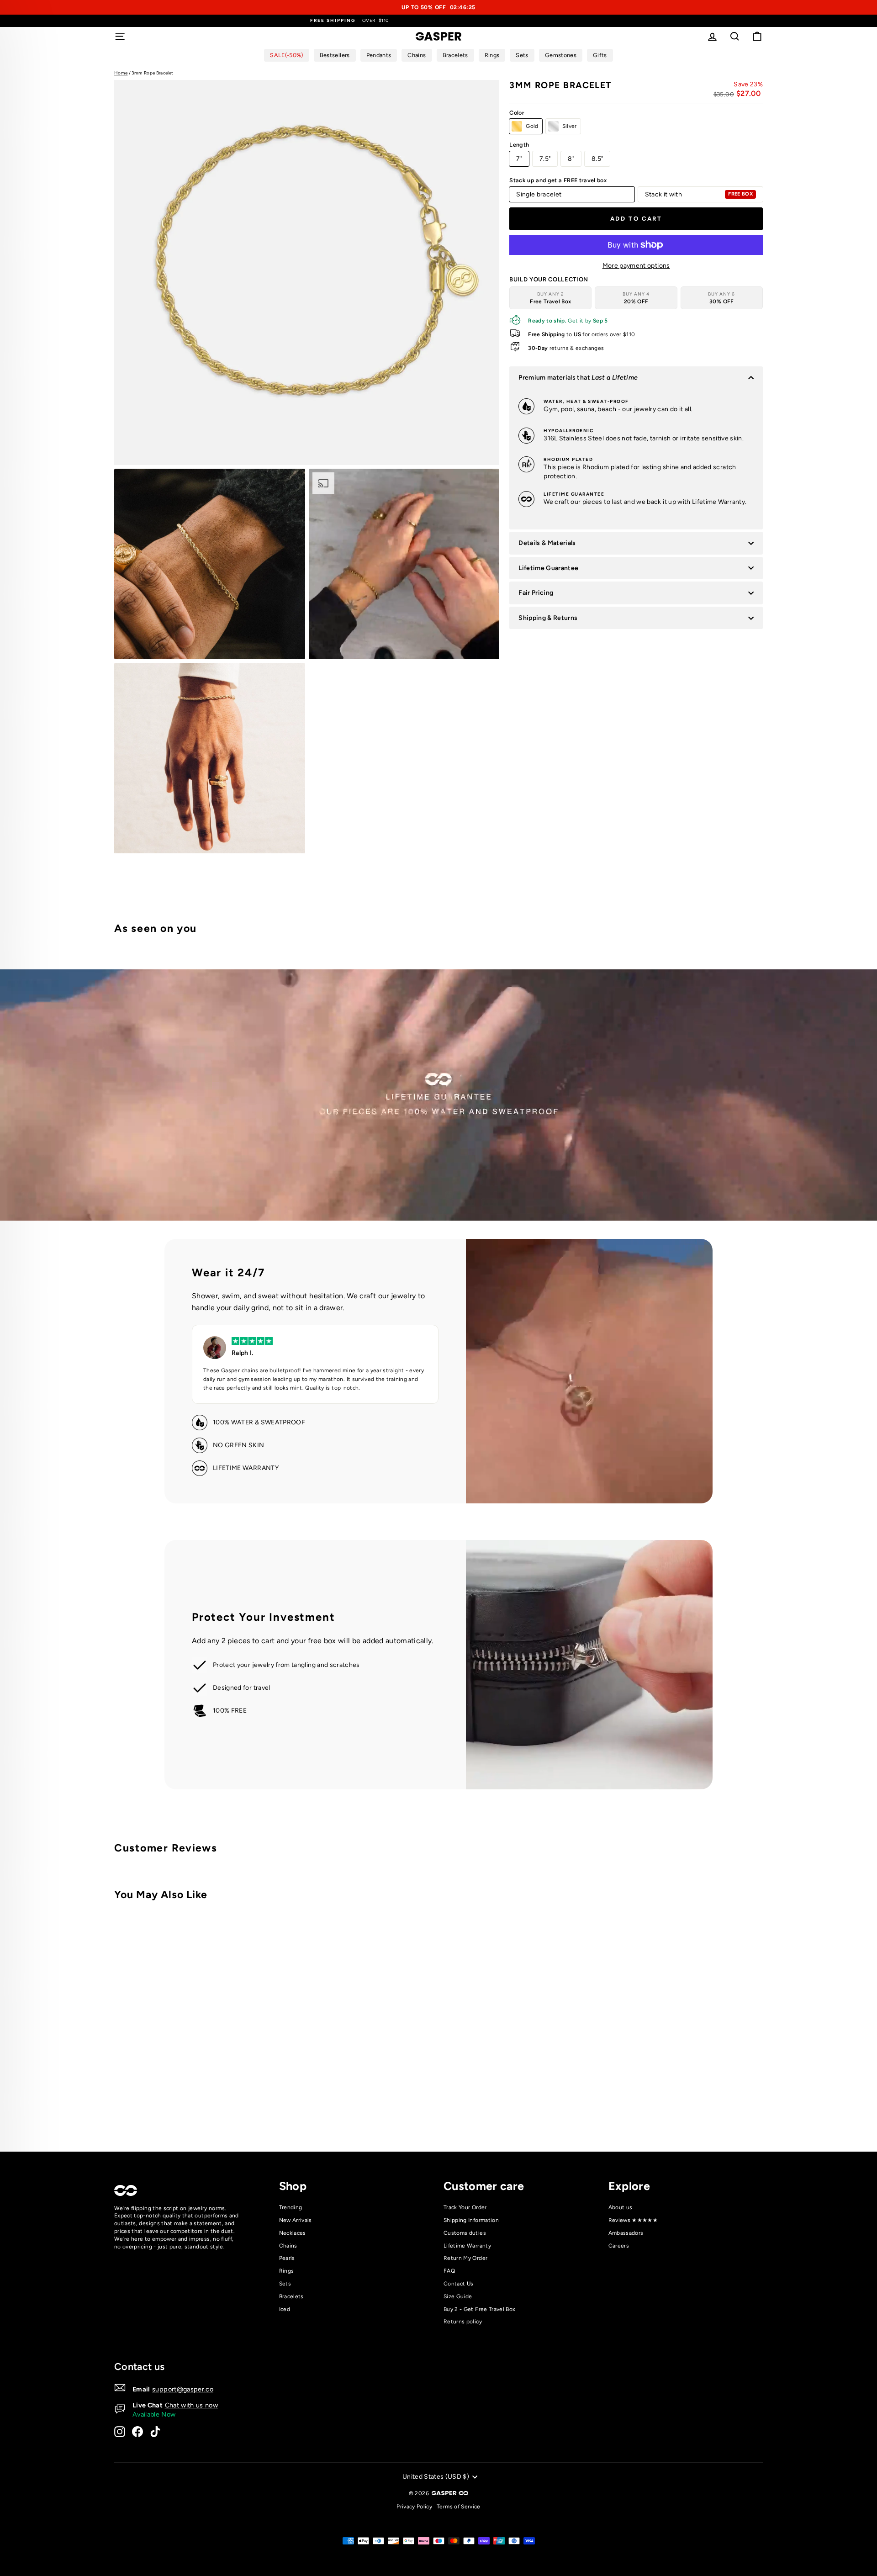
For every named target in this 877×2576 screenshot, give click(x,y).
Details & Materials (547, 543)
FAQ (449, 2271)
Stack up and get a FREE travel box (558, 180)
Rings (287, 2271)
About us (621, 2207)
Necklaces (293, 2233)
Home (121, 73)
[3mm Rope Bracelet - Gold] (256, 2107)
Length (519, 145)
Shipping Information (471, 2220)
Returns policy (463, 2322)
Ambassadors (626, 2233)
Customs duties (465, 2233)
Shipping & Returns (548, 618)
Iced (285, 2309)
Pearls (287, 2258)
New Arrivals (296, 2220)
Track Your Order (465, 2207)
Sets (285, 2284)
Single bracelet (539, 194)
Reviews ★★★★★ (633, 2220)
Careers (619, 2246)
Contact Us (459, 2284)
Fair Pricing (536, 593)
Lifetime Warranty (467, 2246)
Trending (291, 2207)
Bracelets (291, 2296)
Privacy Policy (414, 2507)
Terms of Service (459, 2507)
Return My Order (465, 2258)
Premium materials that (578, 378)
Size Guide (458, 2296)
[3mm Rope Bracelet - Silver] (268, 2107)
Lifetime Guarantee (548, 568)
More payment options (636, 266)
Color (517, 113)
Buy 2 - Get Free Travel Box (479, 2309)
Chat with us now (192, 2405)
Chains (288, 2246)
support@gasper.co (183, 2389)
